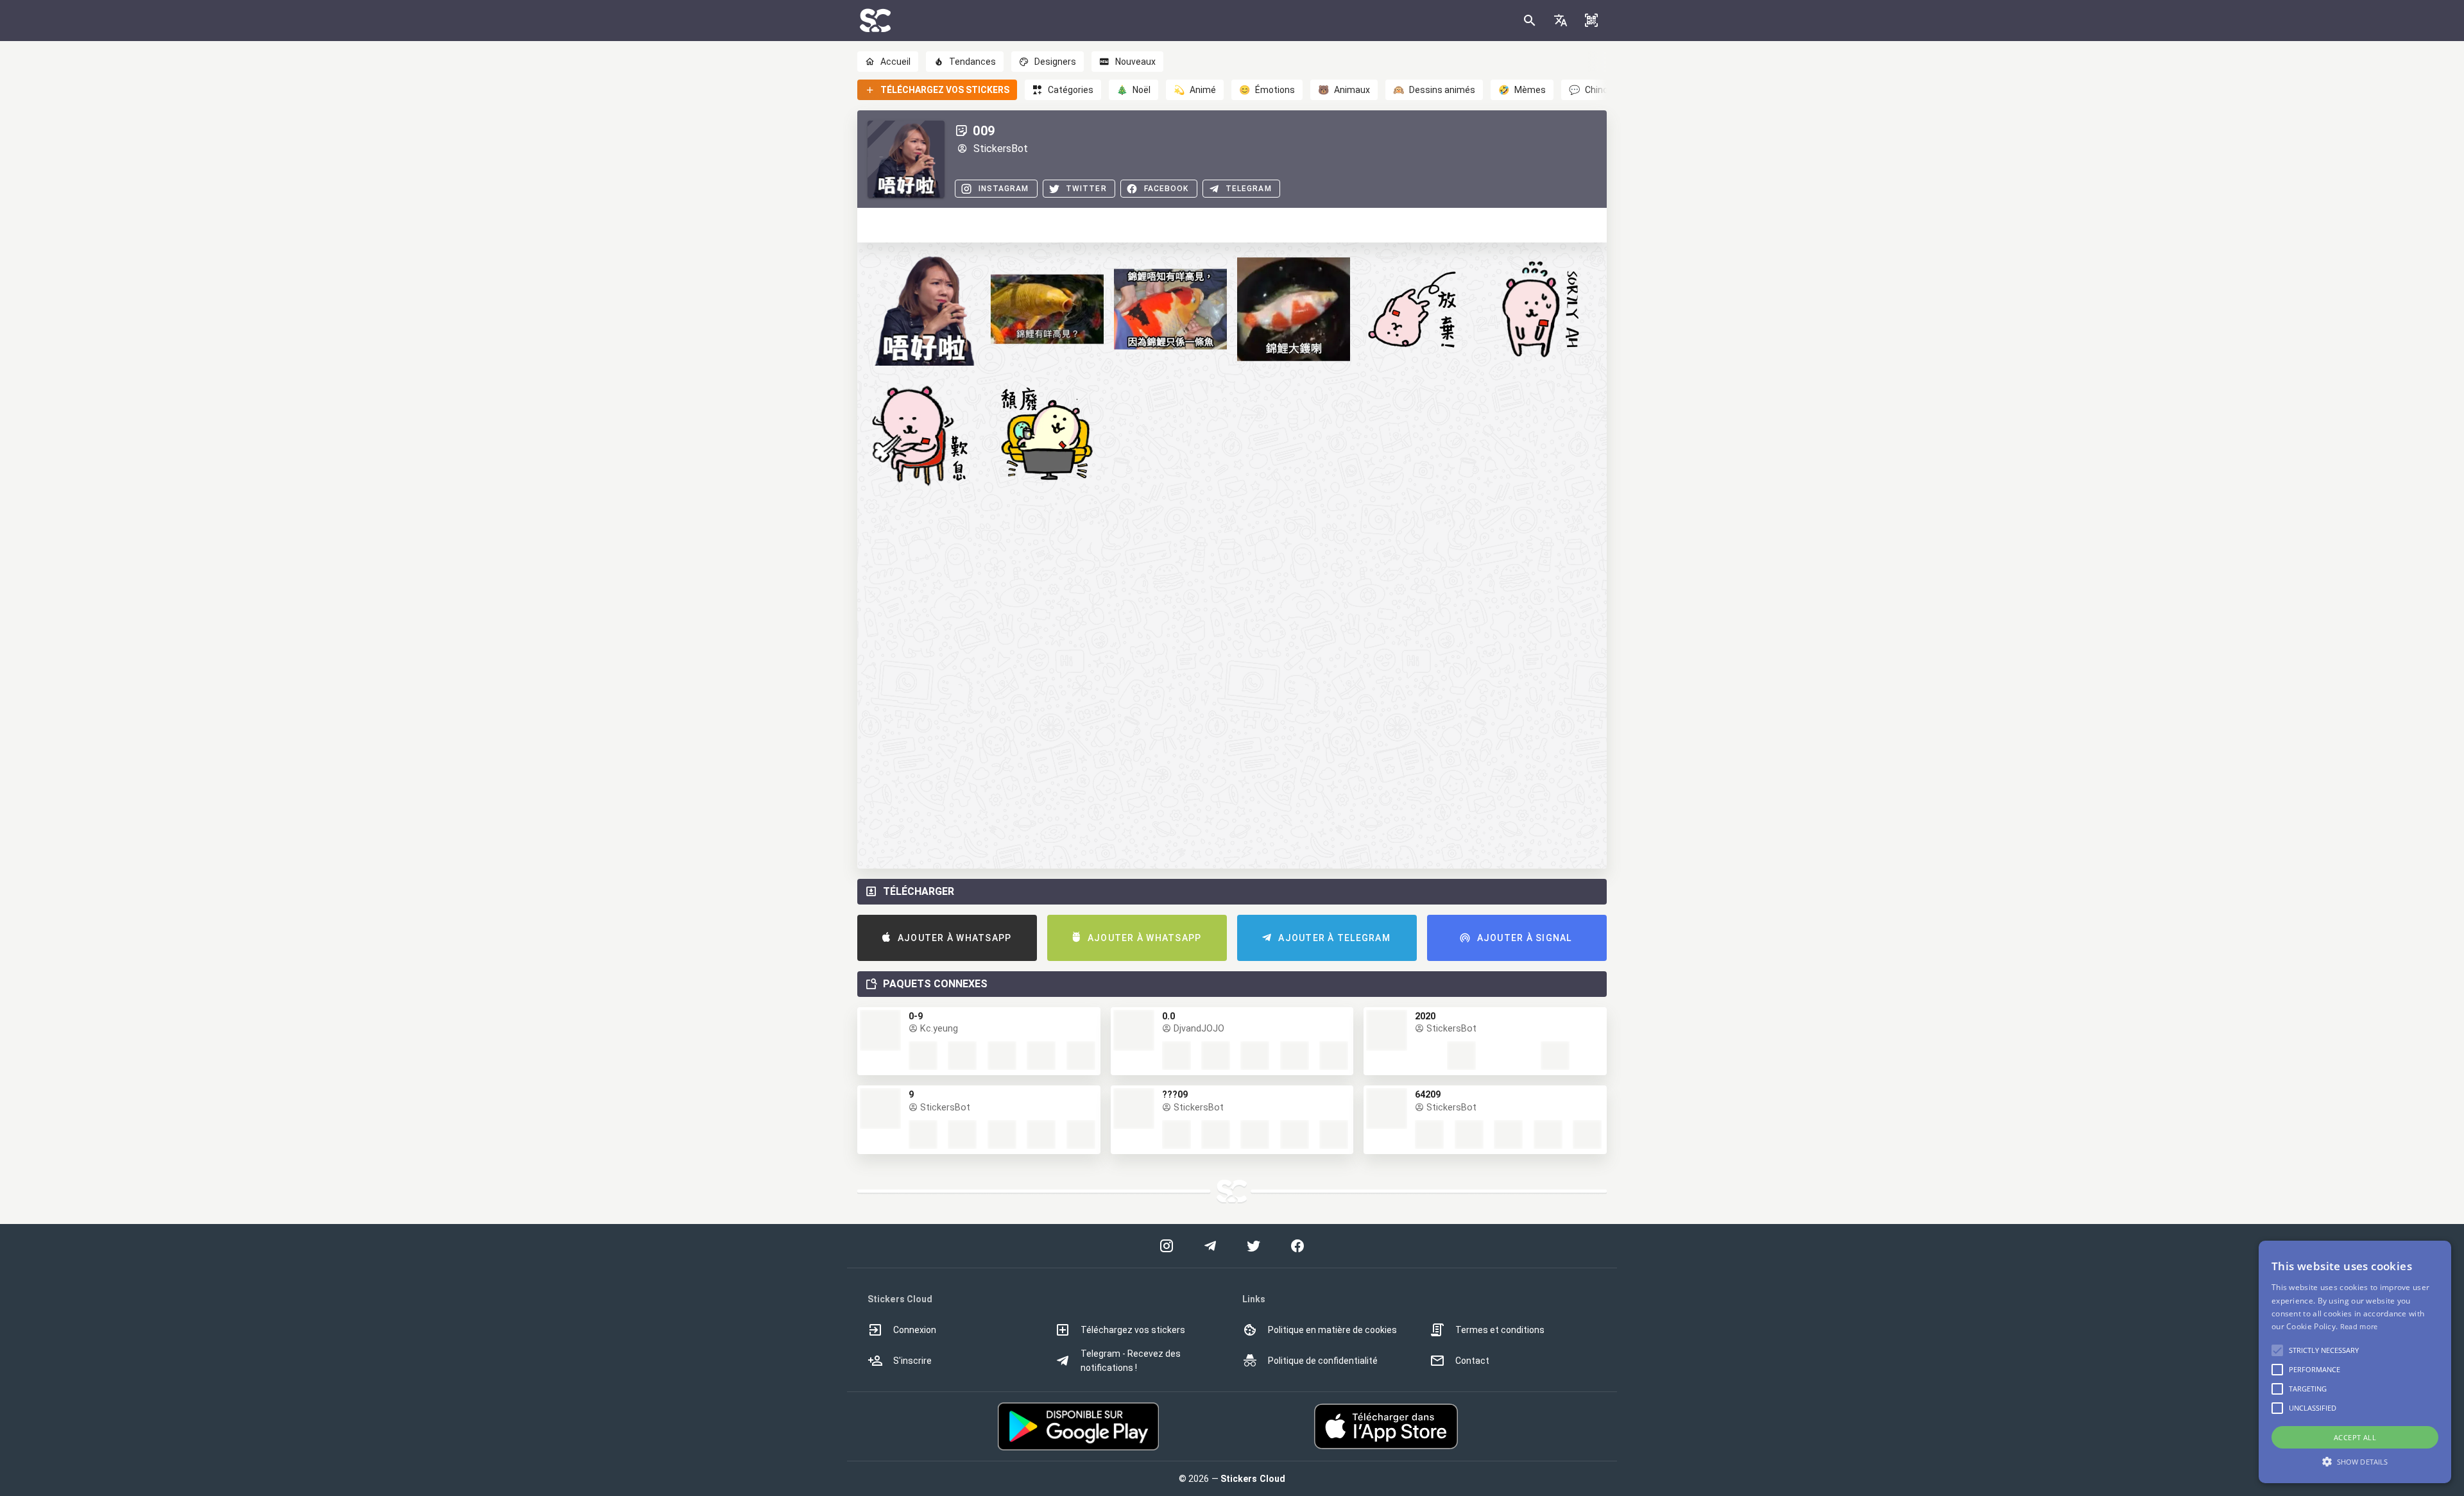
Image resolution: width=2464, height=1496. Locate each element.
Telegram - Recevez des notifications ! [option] (1131, 1361)
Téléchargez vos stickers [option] (1133, 1330)
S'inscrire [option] (912, 1361)
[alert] (2355, 1362)
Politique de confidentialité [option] (1323, 1361)
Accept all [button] (2355, 1437)
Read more (2359, 1326)
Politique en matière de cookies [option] (1332, 1330)
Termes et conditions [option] (1500, 1330)
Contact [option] (1472, 1361)
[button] (1561, 21)
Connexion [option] (915, 1330)
